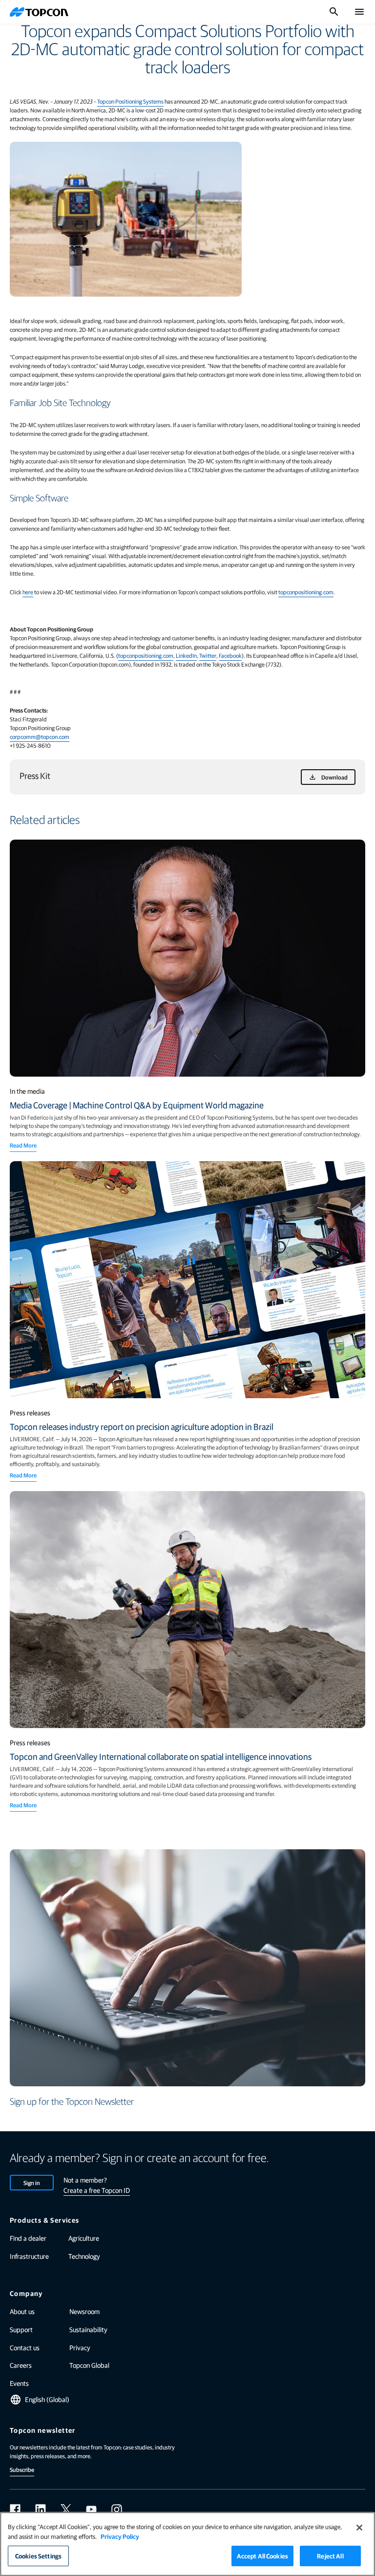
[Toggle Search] (334, 12)
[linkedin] (41, 2510)
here (28, 592)
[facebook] (15, 2510)
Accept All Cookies (262, 2556)
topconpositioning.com (306, 592)
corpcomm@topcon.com (40, 736)
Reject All (330, 2556)
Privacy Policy (120, 2536)
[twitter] (66, 2510)
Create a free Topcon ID (97, 2190)
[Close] (359, 2528)
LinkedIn (186, 655)
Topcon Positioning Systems (130, 101)
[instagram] (117, 2510)
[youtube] (91, 2510)
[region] (187, 2544)
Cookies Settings (38, 2556)
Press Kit (35, 775)
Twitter (208, 655)
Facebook (230, 655)
